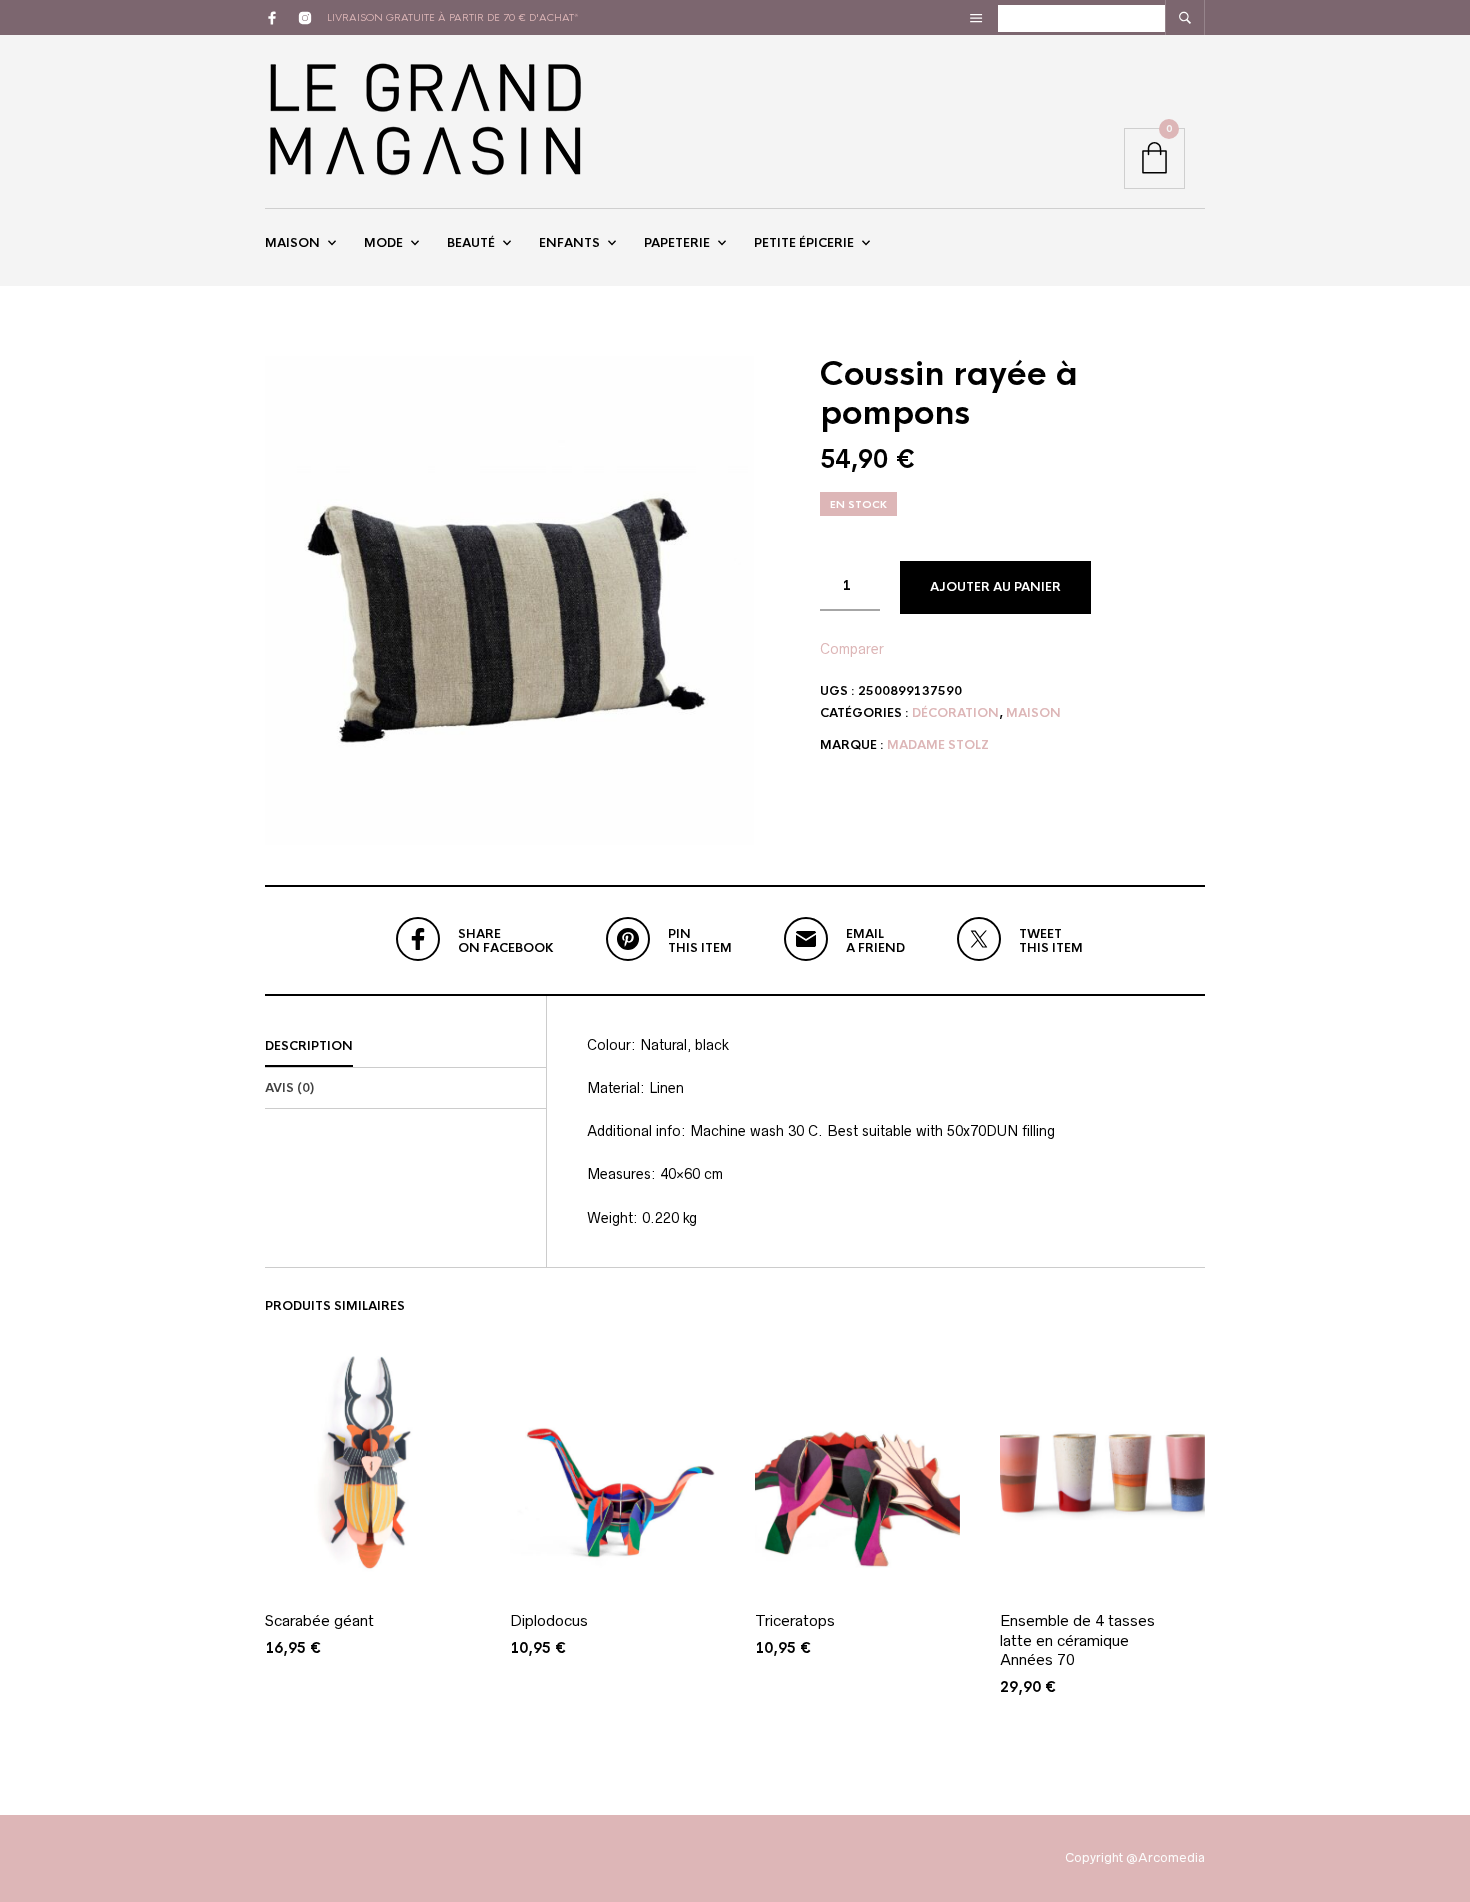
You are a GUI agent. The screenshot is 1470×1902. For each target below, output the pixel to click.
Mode (383, 243)
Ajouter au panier (995, 587)
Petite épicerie (804, 243)
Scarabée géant (319, 1620)
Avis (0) (289, 1088)
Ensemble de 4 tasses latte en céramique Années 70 (1077, 1640)
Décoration (955, 713)
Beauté (471, 243)
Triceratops (795, 1620)
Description (309, 1046)
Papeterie (677, 243)
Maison (292, 243)
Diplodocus (549, 1620)
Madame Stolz (938, 745)
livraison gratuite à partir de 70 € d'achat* (453, 17)
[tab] (405, 1047)
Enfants (569, 243)
